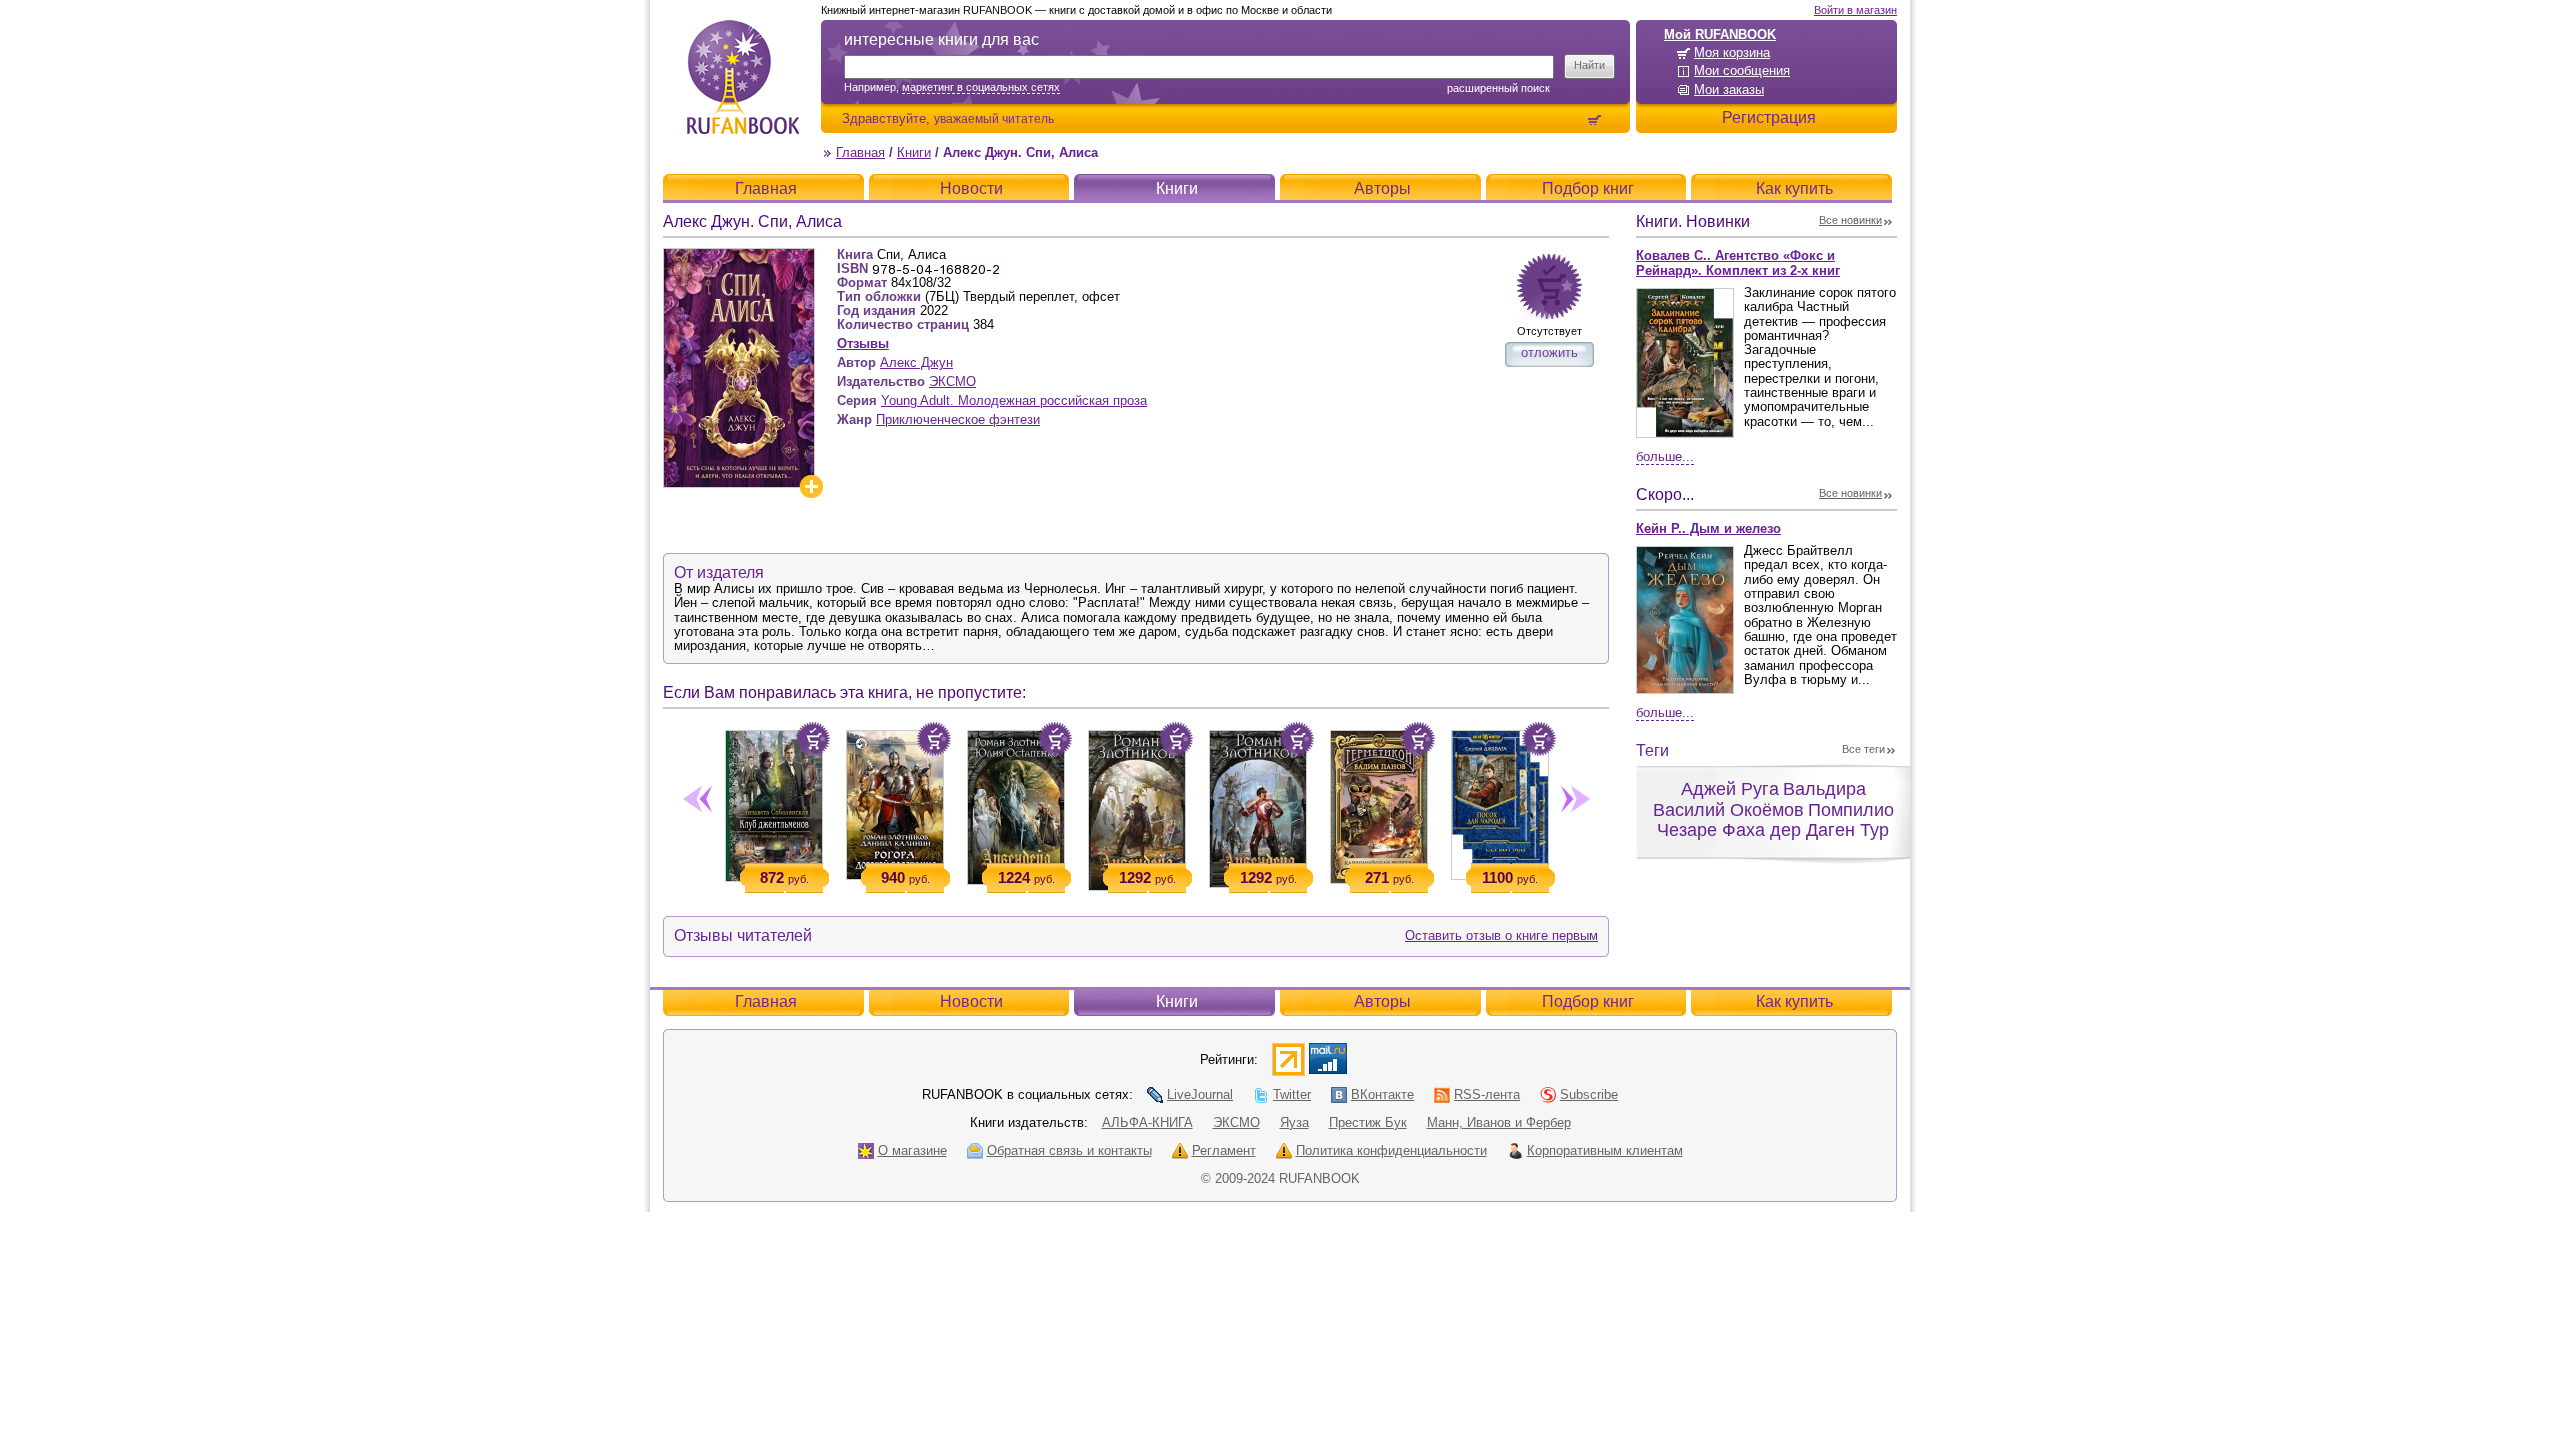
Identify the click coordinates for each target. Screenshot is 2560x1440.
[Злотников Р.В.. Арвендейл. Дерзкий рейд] (1257, 805)
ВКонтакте (1382, 1094)
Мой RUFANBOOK (1720, 34)
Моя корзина (1732, 52)
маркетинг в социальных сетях (981, 87)
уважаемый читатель (994, 118)
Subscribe (1589, 1094)
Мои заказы (1729, 89)
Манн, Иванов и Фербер (1499, 1122)
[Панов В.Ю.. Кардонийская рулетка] (1378, 803)
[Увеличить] (811, 486)
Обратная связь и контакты (1069, 1150)
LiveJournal (1200, 1094)
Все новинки (1850, 220)
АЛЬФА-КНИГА (1147, 1122)
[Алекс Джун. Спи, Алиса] (739, 256)
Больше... (1665, 456)
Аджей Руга (1730, 789)
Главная (860, 152)
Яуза (1294, 1122)
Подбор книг (1588, 188)
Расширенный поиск (1498, 88)
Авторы (1382, 188)
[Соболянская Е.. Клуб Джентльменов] (773, 802)
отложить (1549, 352)
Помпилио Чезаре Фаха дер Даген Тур (1775, 820)
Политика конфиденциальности (1391, 1150)
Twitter (1292, 1094)
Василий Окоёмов (1728, 810)
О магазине (912, 1150)
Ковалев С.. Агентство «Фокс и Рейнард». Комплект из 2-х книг (1738, 263)
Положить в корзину (813, 739)
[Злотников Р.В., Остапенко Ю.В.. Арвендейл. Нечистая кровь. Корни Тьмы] (1015, 803)
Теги (1652, 750)
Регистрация (1769, 117)
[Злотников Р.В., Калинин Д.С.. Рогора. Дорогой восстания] (894, 801)
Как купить (1794, 188)
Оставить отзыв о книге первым (1501, 935)
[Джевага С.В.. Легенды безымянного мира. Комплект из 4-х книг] (1499, 801)
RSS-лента (1487, 1094)
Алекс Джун (916, 362)
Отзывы (863, 343)
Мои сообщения (1742, 70)
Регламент (1224, 1150)
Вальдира (1824, 789)
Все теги (1863, 749)
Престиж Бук (1368, 1122)
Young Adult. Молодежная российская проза (1014, 400)
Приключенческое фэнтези (958, 419)
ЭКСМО (952, 381)
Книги (914, 152)
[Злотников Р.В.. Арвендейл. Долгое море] (1136, 806)
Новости (971, 188)
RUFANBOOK (743, 77)
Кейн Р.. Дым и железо (1708, 528)
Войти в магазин (1855, 10)
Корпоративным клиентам (1605, 1150)
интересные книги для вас (941, 39)
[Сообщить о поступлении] (1549, 286)
